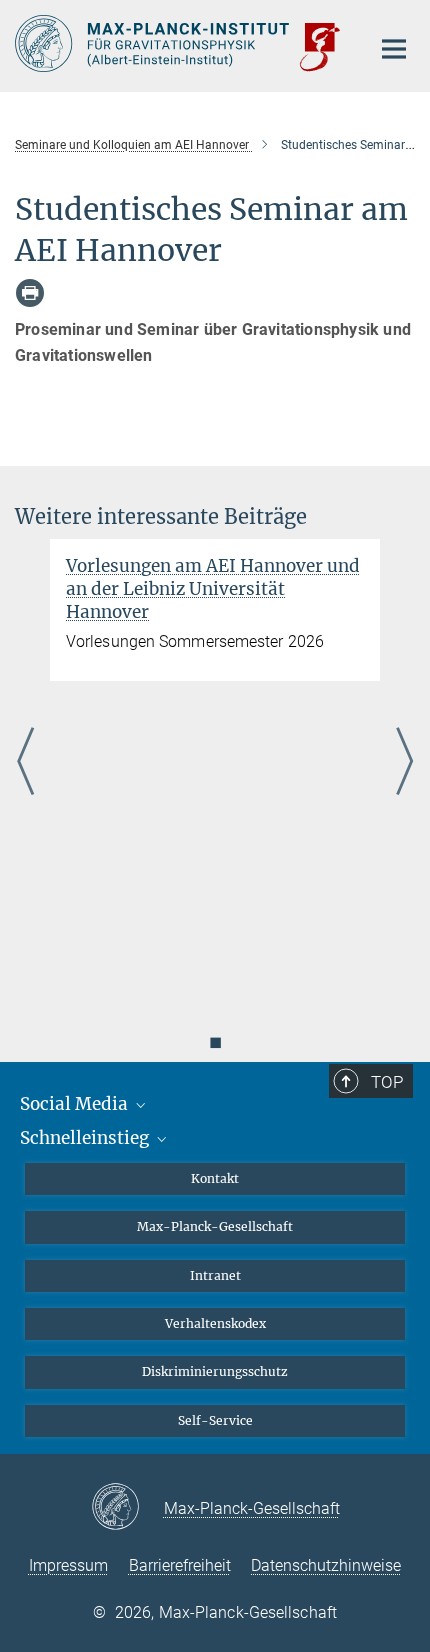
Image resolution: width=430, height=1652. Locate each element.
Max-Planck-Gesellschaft (215, 1226)
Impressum (68, 1565)
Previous (25, 763)
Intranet (215, 1275)
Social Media (76, 1104)
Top (387, 1082)
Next (404, 763)
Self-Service (215, 1420)
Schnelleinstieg (86, 1138)
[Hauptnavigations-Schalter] (394, 49)
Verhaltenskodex (215, 1323)
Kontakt (215, 1178)
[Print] (30, 293)
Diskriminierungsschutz (215, 1371)
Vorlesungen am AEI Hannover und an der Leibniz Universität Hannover (213, 589)
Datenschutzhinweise (326, 1565)
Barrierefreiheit (180, 1565)
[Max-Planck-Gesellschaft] (127, 1508)
